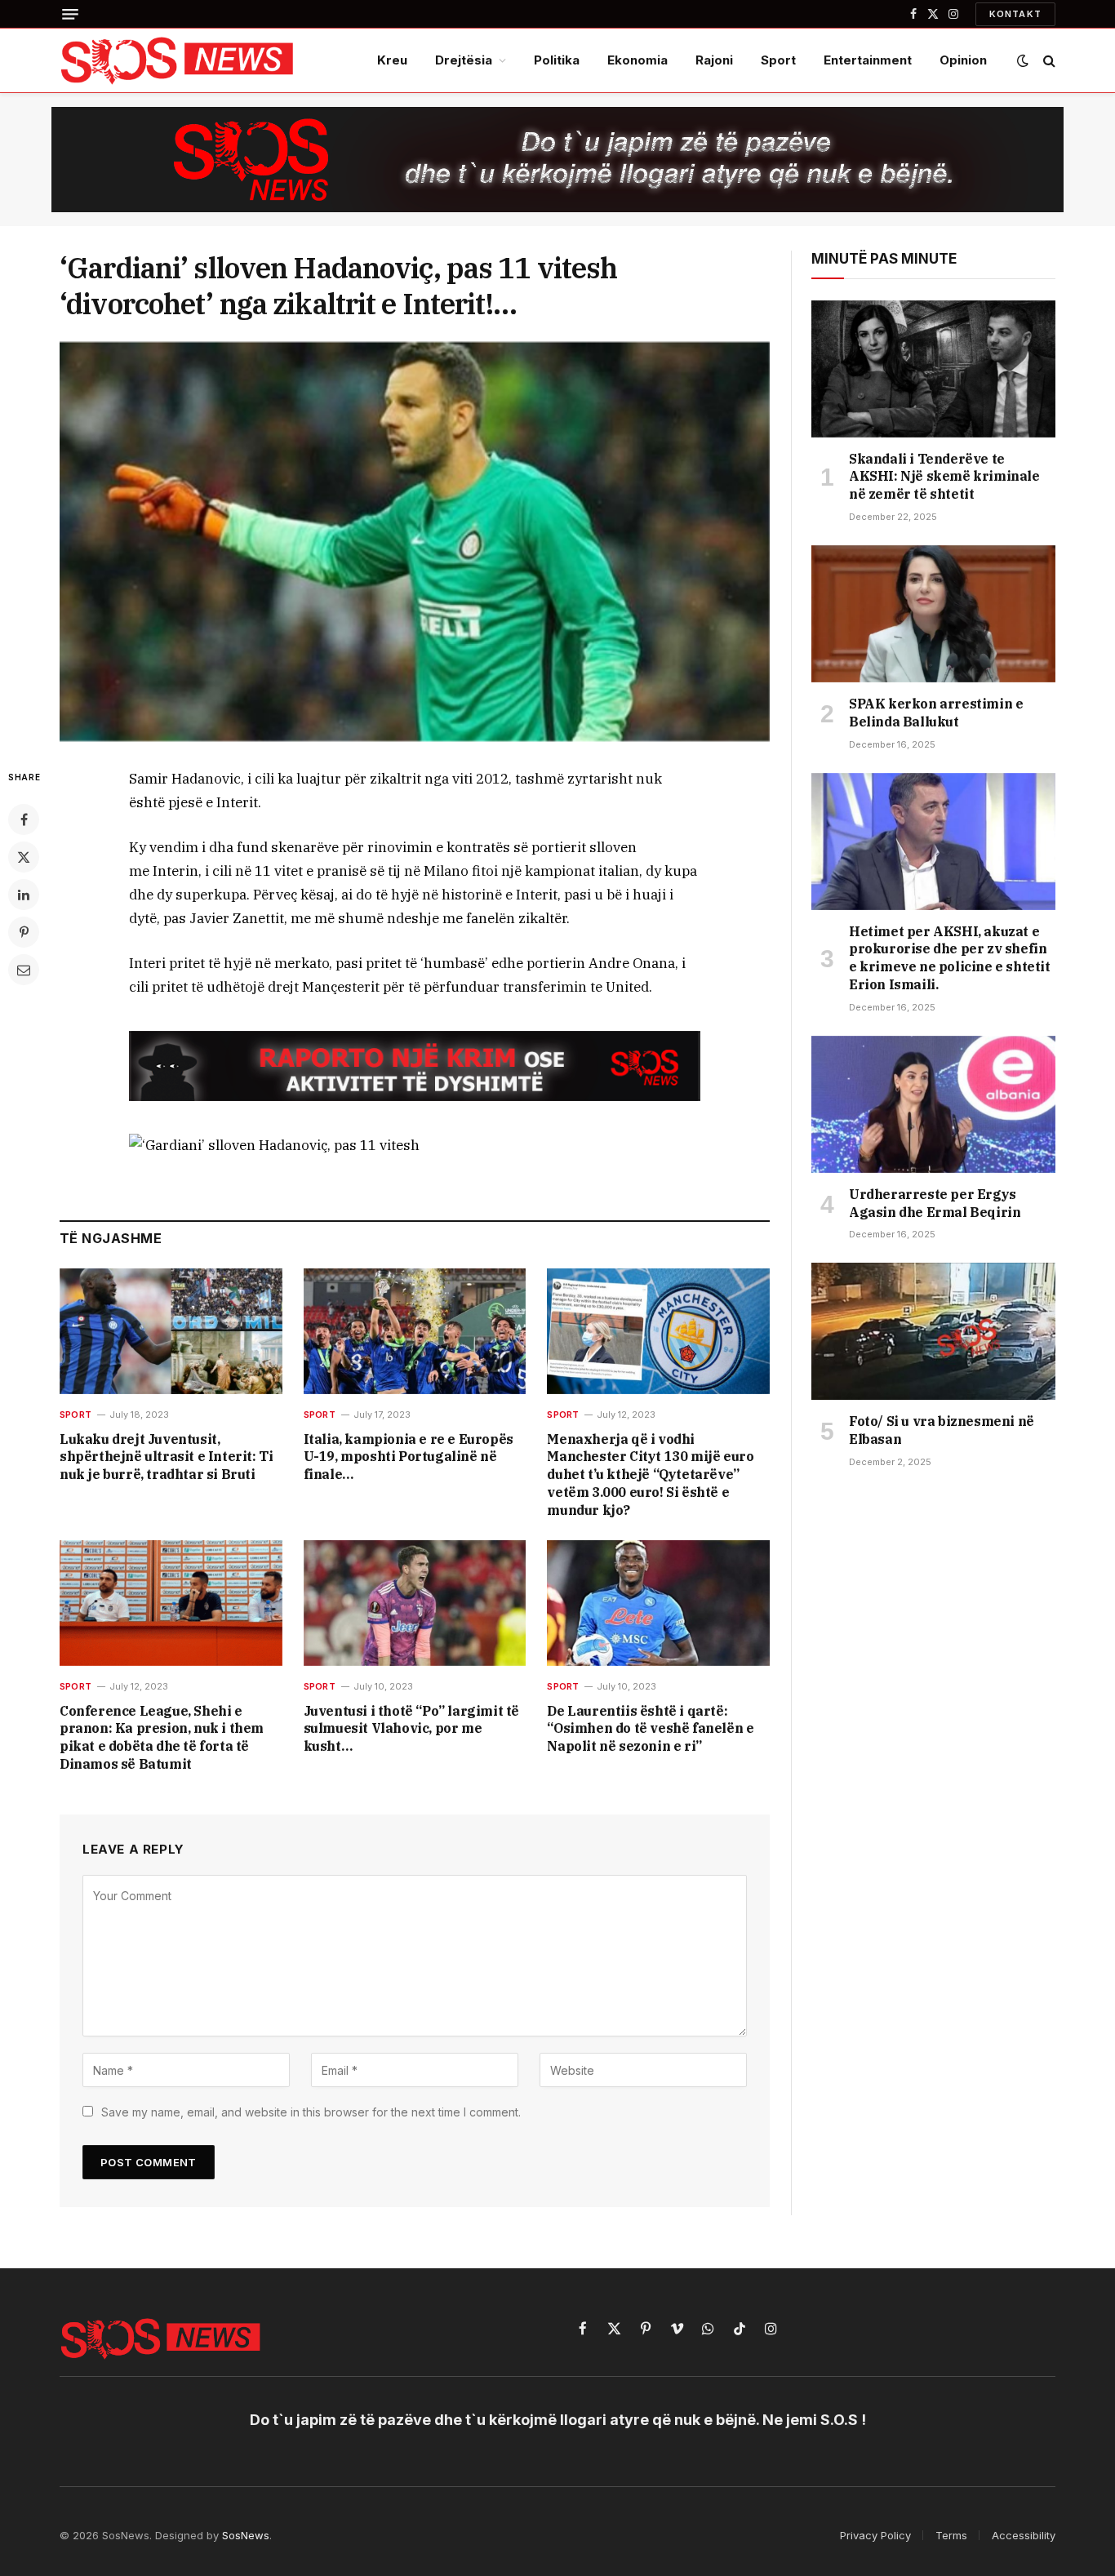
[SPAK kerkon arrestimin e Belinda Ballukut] (933, 614)
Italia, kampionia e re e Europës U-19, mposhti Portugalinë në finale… (409, 1457)
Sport (778, 60)
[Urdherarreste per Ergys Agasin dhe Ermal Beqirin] (933, 1104)
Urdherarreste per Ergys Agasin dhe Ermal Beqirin (935, 1203)
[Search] (1048, 61)
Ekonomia (637, 60)
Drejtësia (464, 60)
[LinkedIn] (24, 895)
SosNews (246, 2535)
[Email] (24, 970)
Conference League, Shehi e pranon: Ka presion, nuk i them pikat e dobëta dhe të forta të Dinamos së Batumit (162, 1737)
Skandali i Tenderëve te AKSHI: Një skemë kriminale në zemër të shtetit (944, 477)
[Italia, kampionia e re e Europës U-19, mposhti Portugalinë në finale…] (415, 1331)
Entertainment (868, 60)
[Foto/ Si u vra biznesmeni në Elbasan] (933, 1331)
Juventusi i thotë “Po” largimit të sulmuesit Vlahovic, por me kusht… (411, 1729)
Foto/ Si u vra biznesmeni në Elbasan (942, 1430)
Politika (557, 60)
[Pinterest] (24, 932)
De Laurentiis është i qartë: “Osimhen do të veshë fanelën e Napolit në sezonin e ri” (650, 1729)
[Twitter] (24, 857)
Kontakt (1015, 14)
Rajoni (714, 60)
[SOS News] (178, 60)
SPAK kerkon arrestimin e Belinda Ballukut (936, 713)
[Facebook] (24, 819)
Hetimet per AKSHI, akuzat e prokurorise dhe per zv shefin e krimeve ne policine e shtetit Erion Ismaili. (950, 958)
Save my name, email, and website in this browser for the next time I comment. (311, 2112)
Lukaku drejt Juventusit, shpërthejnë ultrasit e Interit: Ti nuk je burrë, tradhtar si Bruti (166, 1457)
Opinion (963, 60)
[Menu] (70, 14)
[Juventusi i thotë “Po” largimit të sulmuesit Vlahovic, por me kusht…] (415, 1603)
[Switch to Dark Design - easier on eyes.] (1023, 60)
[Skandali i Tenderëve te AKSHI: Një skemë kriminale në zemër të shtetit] (933, 369)
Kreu (392, 60)
